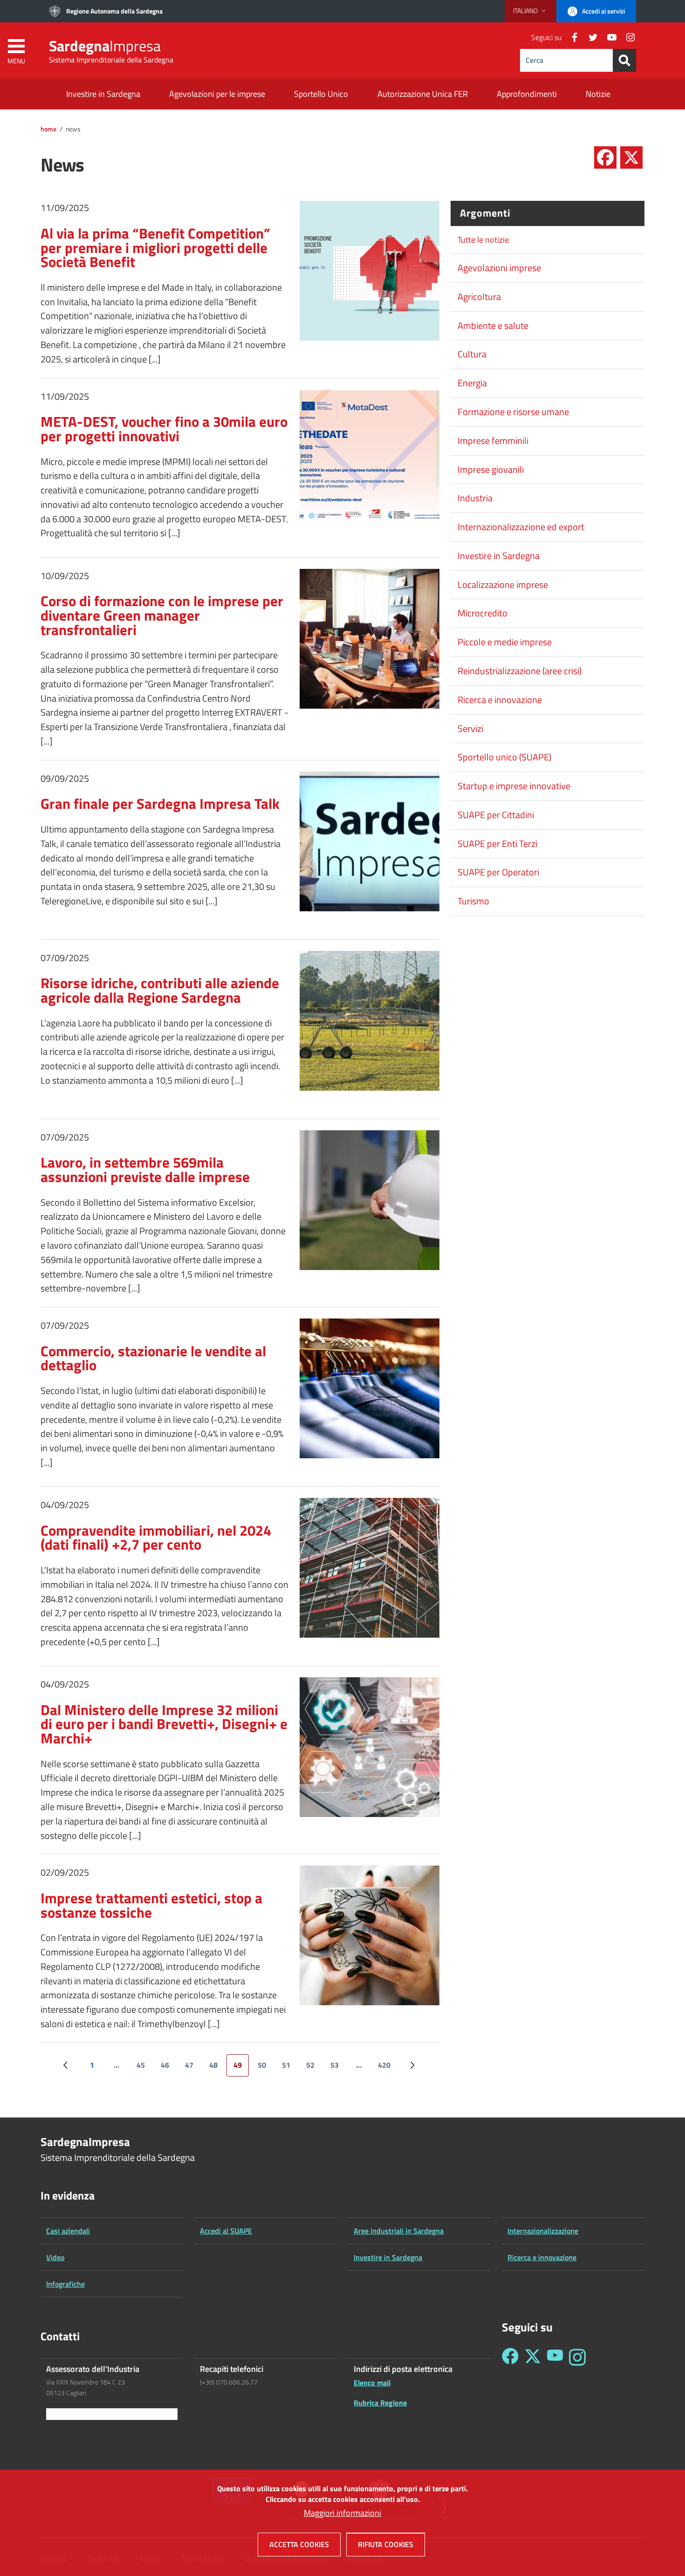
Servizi (470, 729)
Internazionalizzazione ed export (521, 527)
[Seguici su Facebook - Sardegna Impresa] (510, 2357)
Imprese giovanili (491, 470)
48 (217, 2068)
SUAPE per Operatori (498, 872)
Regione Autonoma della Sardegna (114, 11)
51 (290, 2068)
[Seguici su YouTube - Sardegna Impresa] (555, 2357)
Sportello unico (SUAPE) (504, 757)
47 (193, 2068)
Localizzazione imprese (503, 585)
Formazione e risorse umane (513, 412)
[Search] (624, 60)
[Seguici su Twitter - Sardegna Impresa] (533, 2357)
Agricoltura (479, 297)
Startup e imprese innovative (514, 786)
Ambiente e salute (493, 326)
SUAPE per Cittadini (496, 815)
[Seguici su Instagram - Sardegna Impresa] (577, 2357)
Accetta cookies (299, 2544)
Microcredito (483, 613)
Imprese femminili (493, 441)
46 (168, 2068)
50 (265, 2068)
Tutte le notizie (483, 240)
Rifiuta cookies (386, 2544)
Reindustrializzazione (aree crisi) (520, 671)
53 (338, 2068)
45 (144, 2068)
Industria (475, 498)
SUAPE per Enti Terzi (497, 844)
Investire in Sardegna (499, 556)
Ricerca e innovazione (500, 700)
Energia (472, 383)
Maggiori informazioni (342, 2513)
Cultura (472, 354)
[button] (531, 11)
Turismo (473, 901)
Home (48, 129)
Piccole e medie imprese (505, 642)
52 (314, 2068)
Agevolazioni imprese (499, 268)
